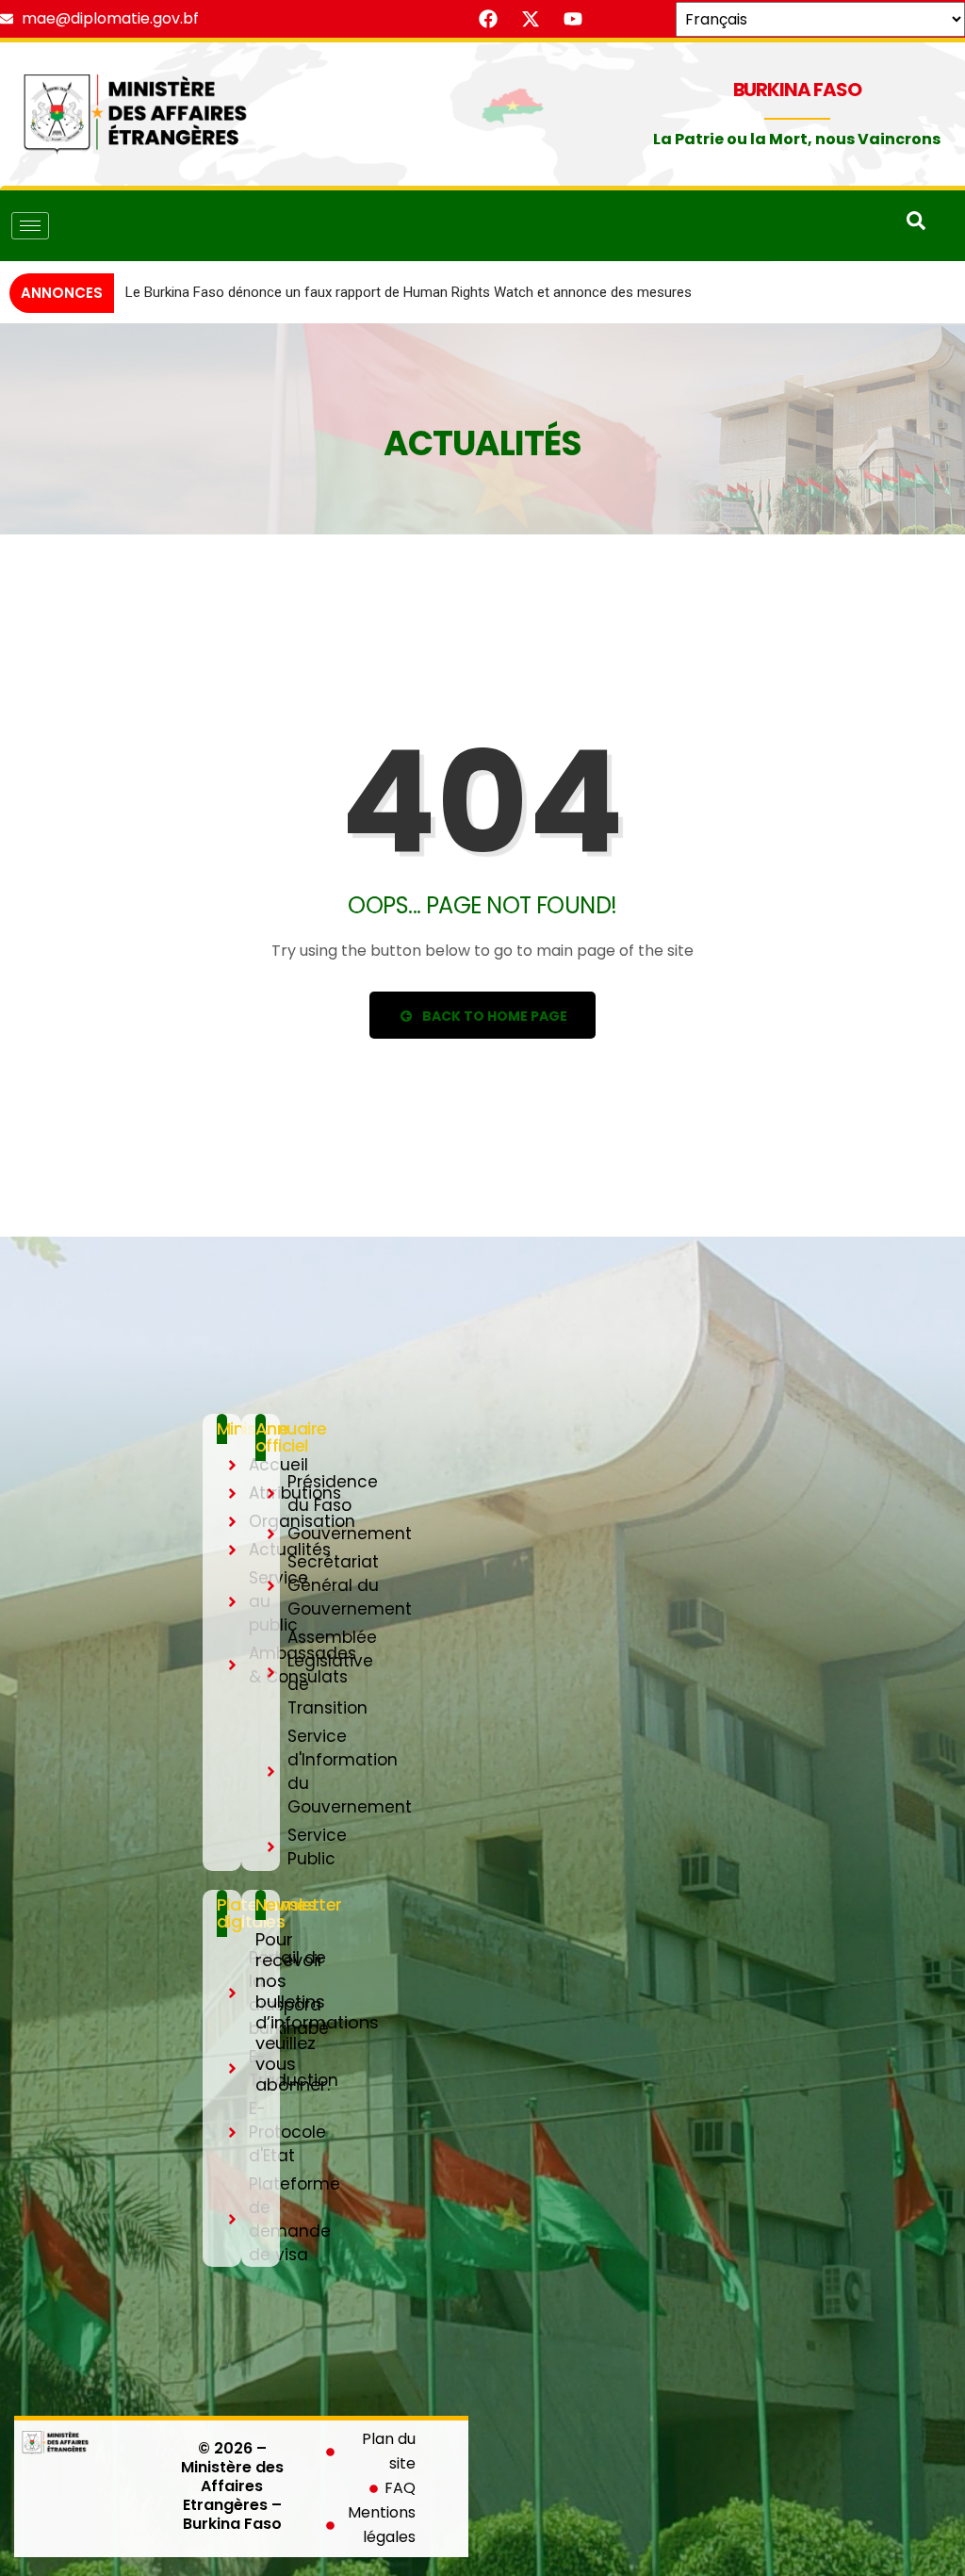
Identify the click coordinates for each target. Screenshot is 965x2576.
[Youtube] (573, 19)
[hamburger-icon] (30, 226)
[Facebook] (488, 19)
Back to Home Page (493, 1043)
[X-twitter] (531, 19)
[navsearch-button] (916, 225)
